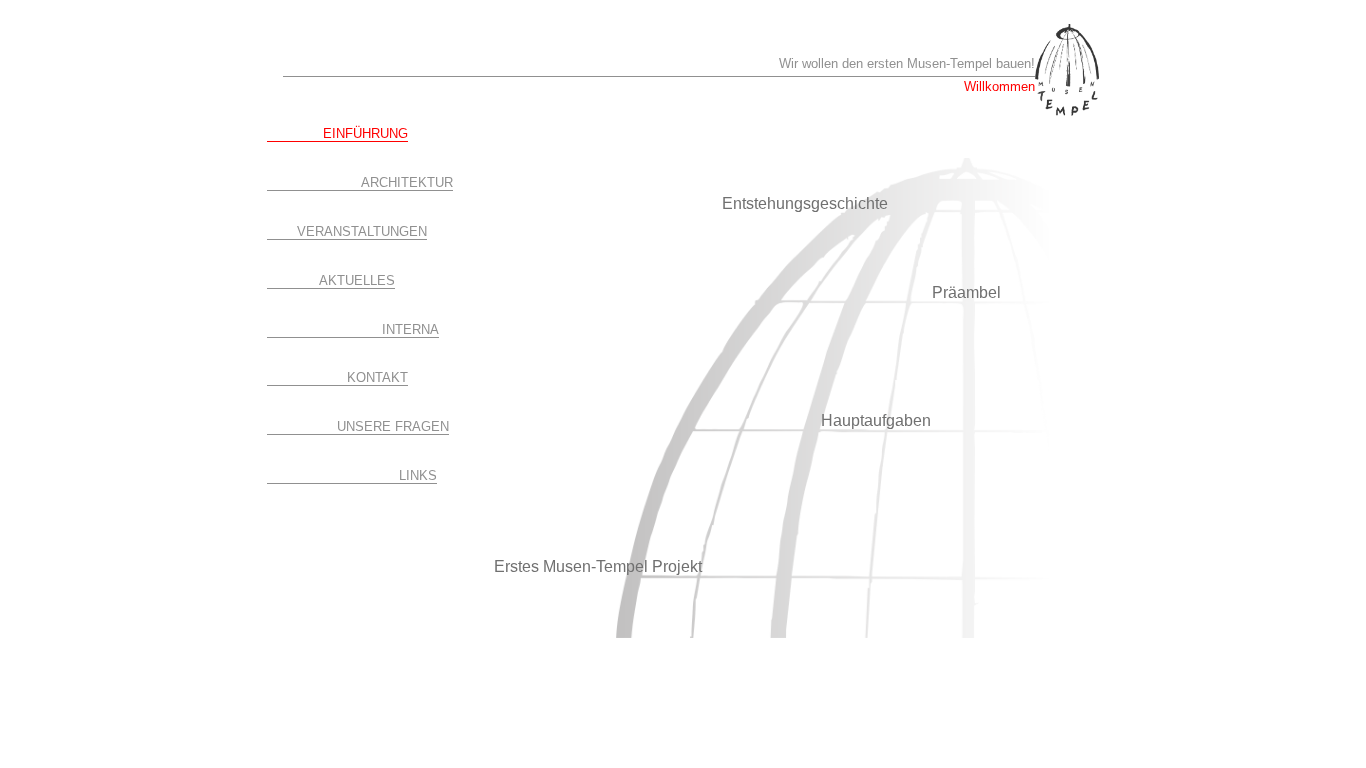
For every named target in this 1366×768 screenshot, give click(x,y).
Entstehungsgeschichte (805, 203)
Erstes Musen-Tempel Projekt (598, 566)
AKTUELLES (357, 280)
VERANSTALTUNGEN (362, 231)
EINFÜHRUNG (365, 133)
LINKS (418, 475)
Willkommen (999, 86)
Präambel (966, 292)
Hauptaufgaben (876, 420)
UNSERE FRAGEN (393, 426)
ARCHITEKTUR (407, 182)
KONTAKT (377, 377)
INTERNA (410, 329)
